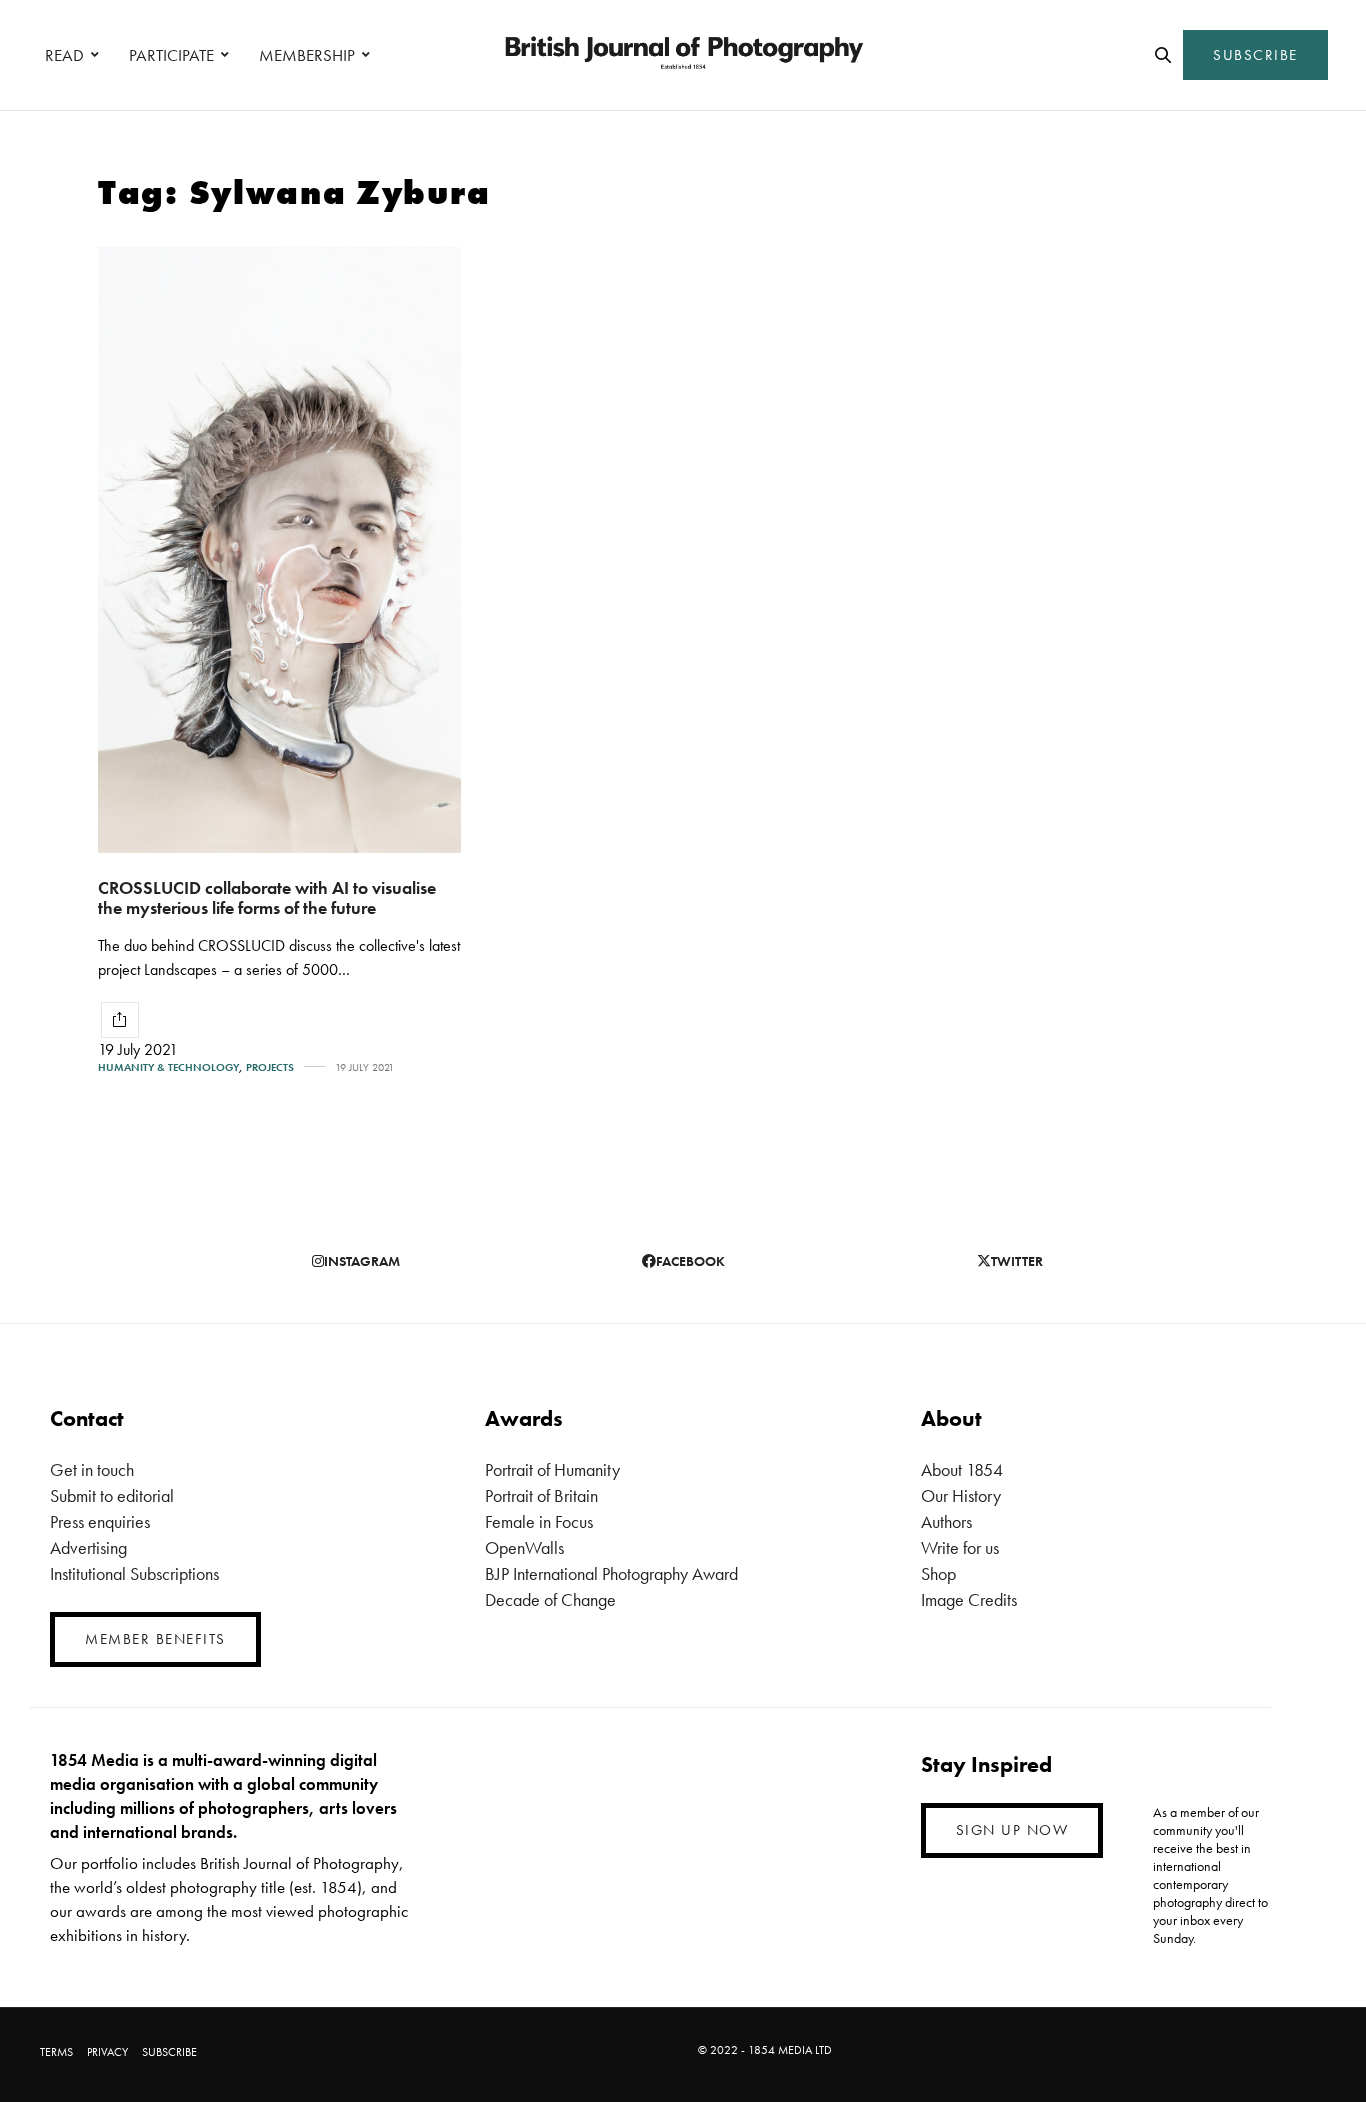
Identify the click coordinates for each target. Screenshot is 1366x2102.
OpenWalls (524, 1547)
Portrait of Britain (541, 1495)
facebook (690, 1261)
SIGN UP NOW (1012, 1830)
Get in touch (92, 1469)
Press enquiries (100, 1521)
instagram (362, 1261)
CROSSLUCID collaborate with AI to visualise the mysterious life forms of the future (267, 898)
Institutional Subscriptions (134, 1573)
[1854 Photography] (683, 55)
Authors (946, 1521)
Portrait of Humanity (552, 1469)
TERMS (56, 2052)
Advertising (88, 1547)
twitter (1017, 1261)
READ (64, 55)
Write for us (960, 1547)
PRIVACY (107, 2052)
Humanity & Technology (168, 1067)
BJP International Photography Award (611, 1573)
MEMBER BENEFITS (155, 1639)
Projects (270, 1067)
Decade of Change (550, 1599)
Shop (938, 1573)
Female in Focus (539, 1521)
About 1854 (962, 1469)
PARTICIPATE (171, 55)
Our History (961, 1495)
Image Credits (969, 1599)
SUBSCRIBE (1255, 55)
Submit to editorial (112, 1495)
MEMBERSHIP (307, 55)
